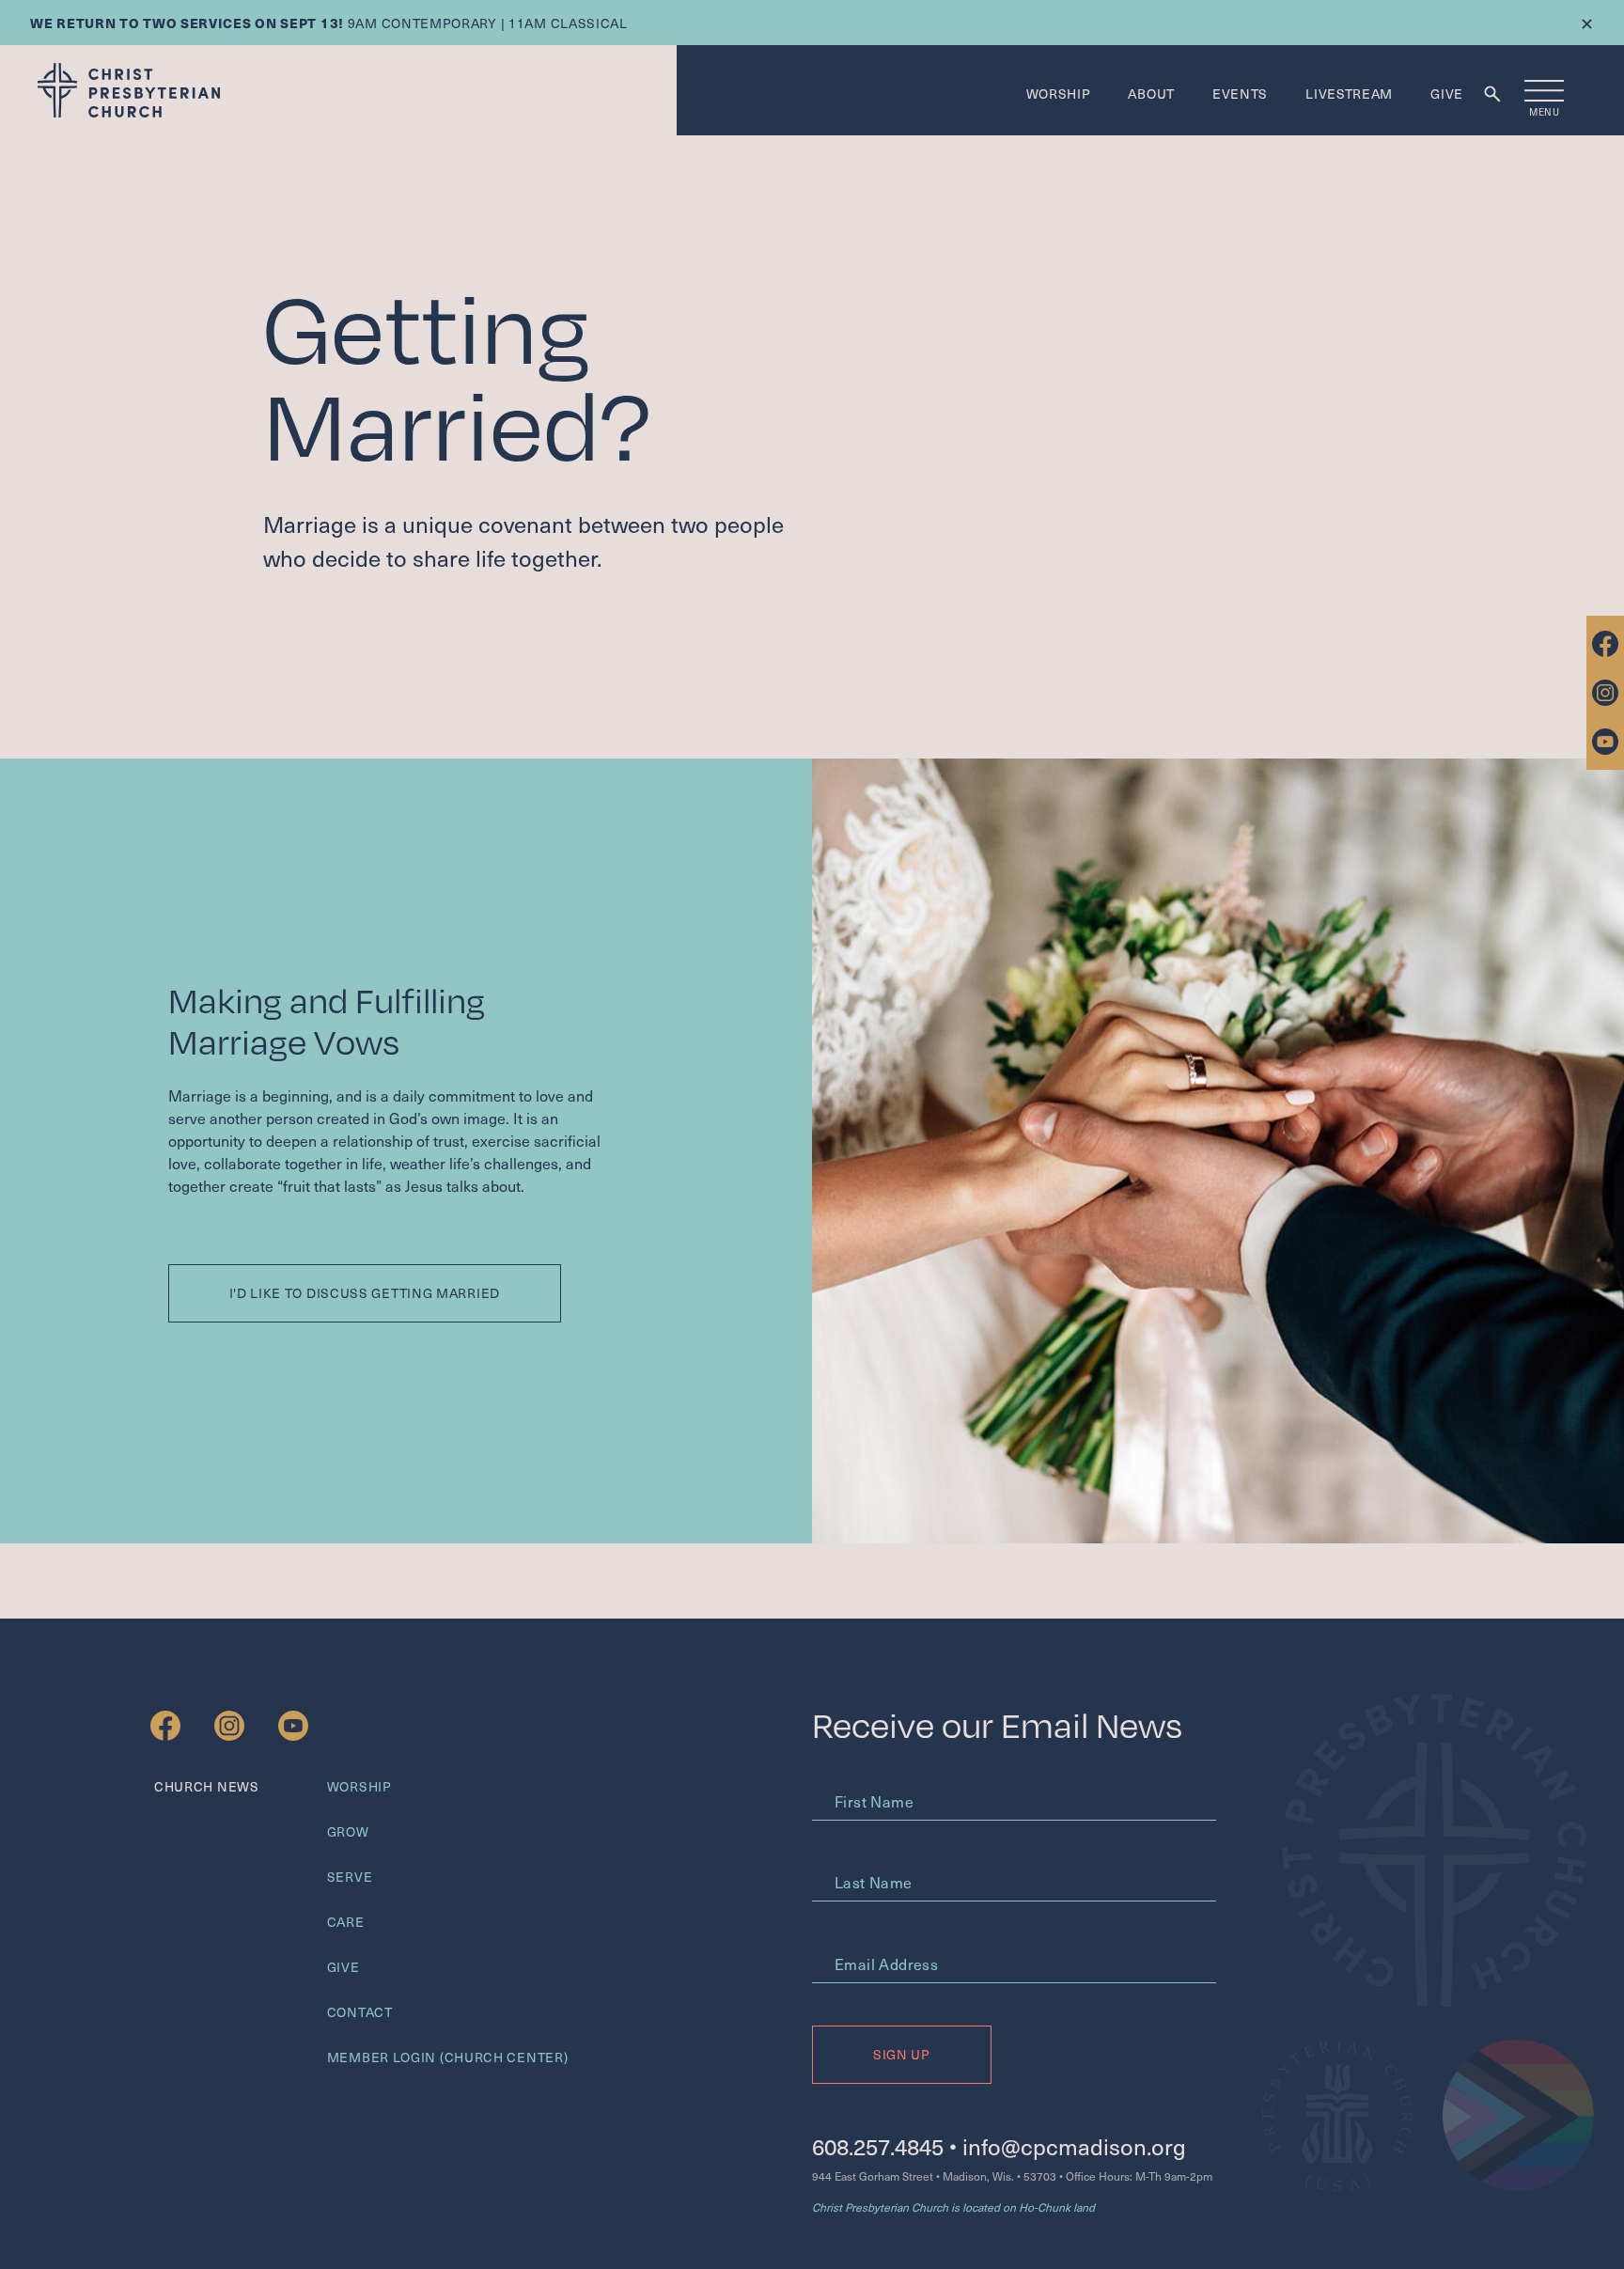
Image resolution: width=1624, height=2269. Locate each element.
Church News (207, 1786)
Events (1240, 94)
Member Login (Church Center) (448, 2057)
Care (346, 1922)
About (1151, 94)
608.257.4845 (878, 2146)
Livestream (1349, 94)
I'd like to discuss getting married (365, 1293)
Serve (350, 1877)
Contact (360, 2012)
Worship (1059, 94)
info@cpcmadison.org (1074, 2146)
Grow (348, 1831)
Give (1447, 94)
